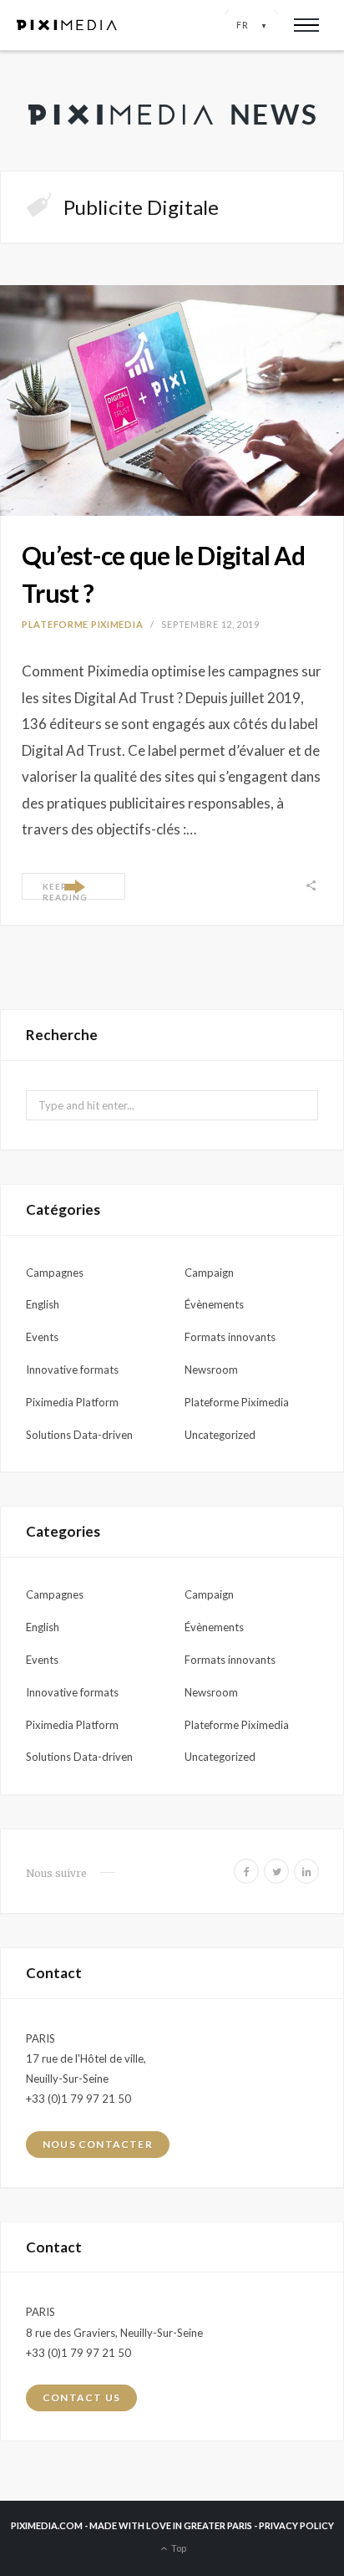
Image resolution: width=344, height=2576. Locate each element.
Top (178, 2548)
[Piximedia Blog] (172, 110)
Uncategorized (220, 1435)
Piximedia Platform (72, 1402)
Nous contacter (98, 2144)
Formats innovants (230, 1337)
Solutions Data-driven (79, 1435)
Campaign (209, 1273)
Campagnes (55, 1273)
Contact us (81, 2397)
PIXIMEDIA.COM (47, 2525)
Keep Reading (65, 890)
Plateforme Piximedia (82, 624)
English (43, 1304)
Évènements (214, 1304)
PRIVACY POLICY (296, 2525)
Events (42, 1337)
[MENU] (306, 25)
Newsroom (211, 1370)
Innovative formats (72, 1370)
